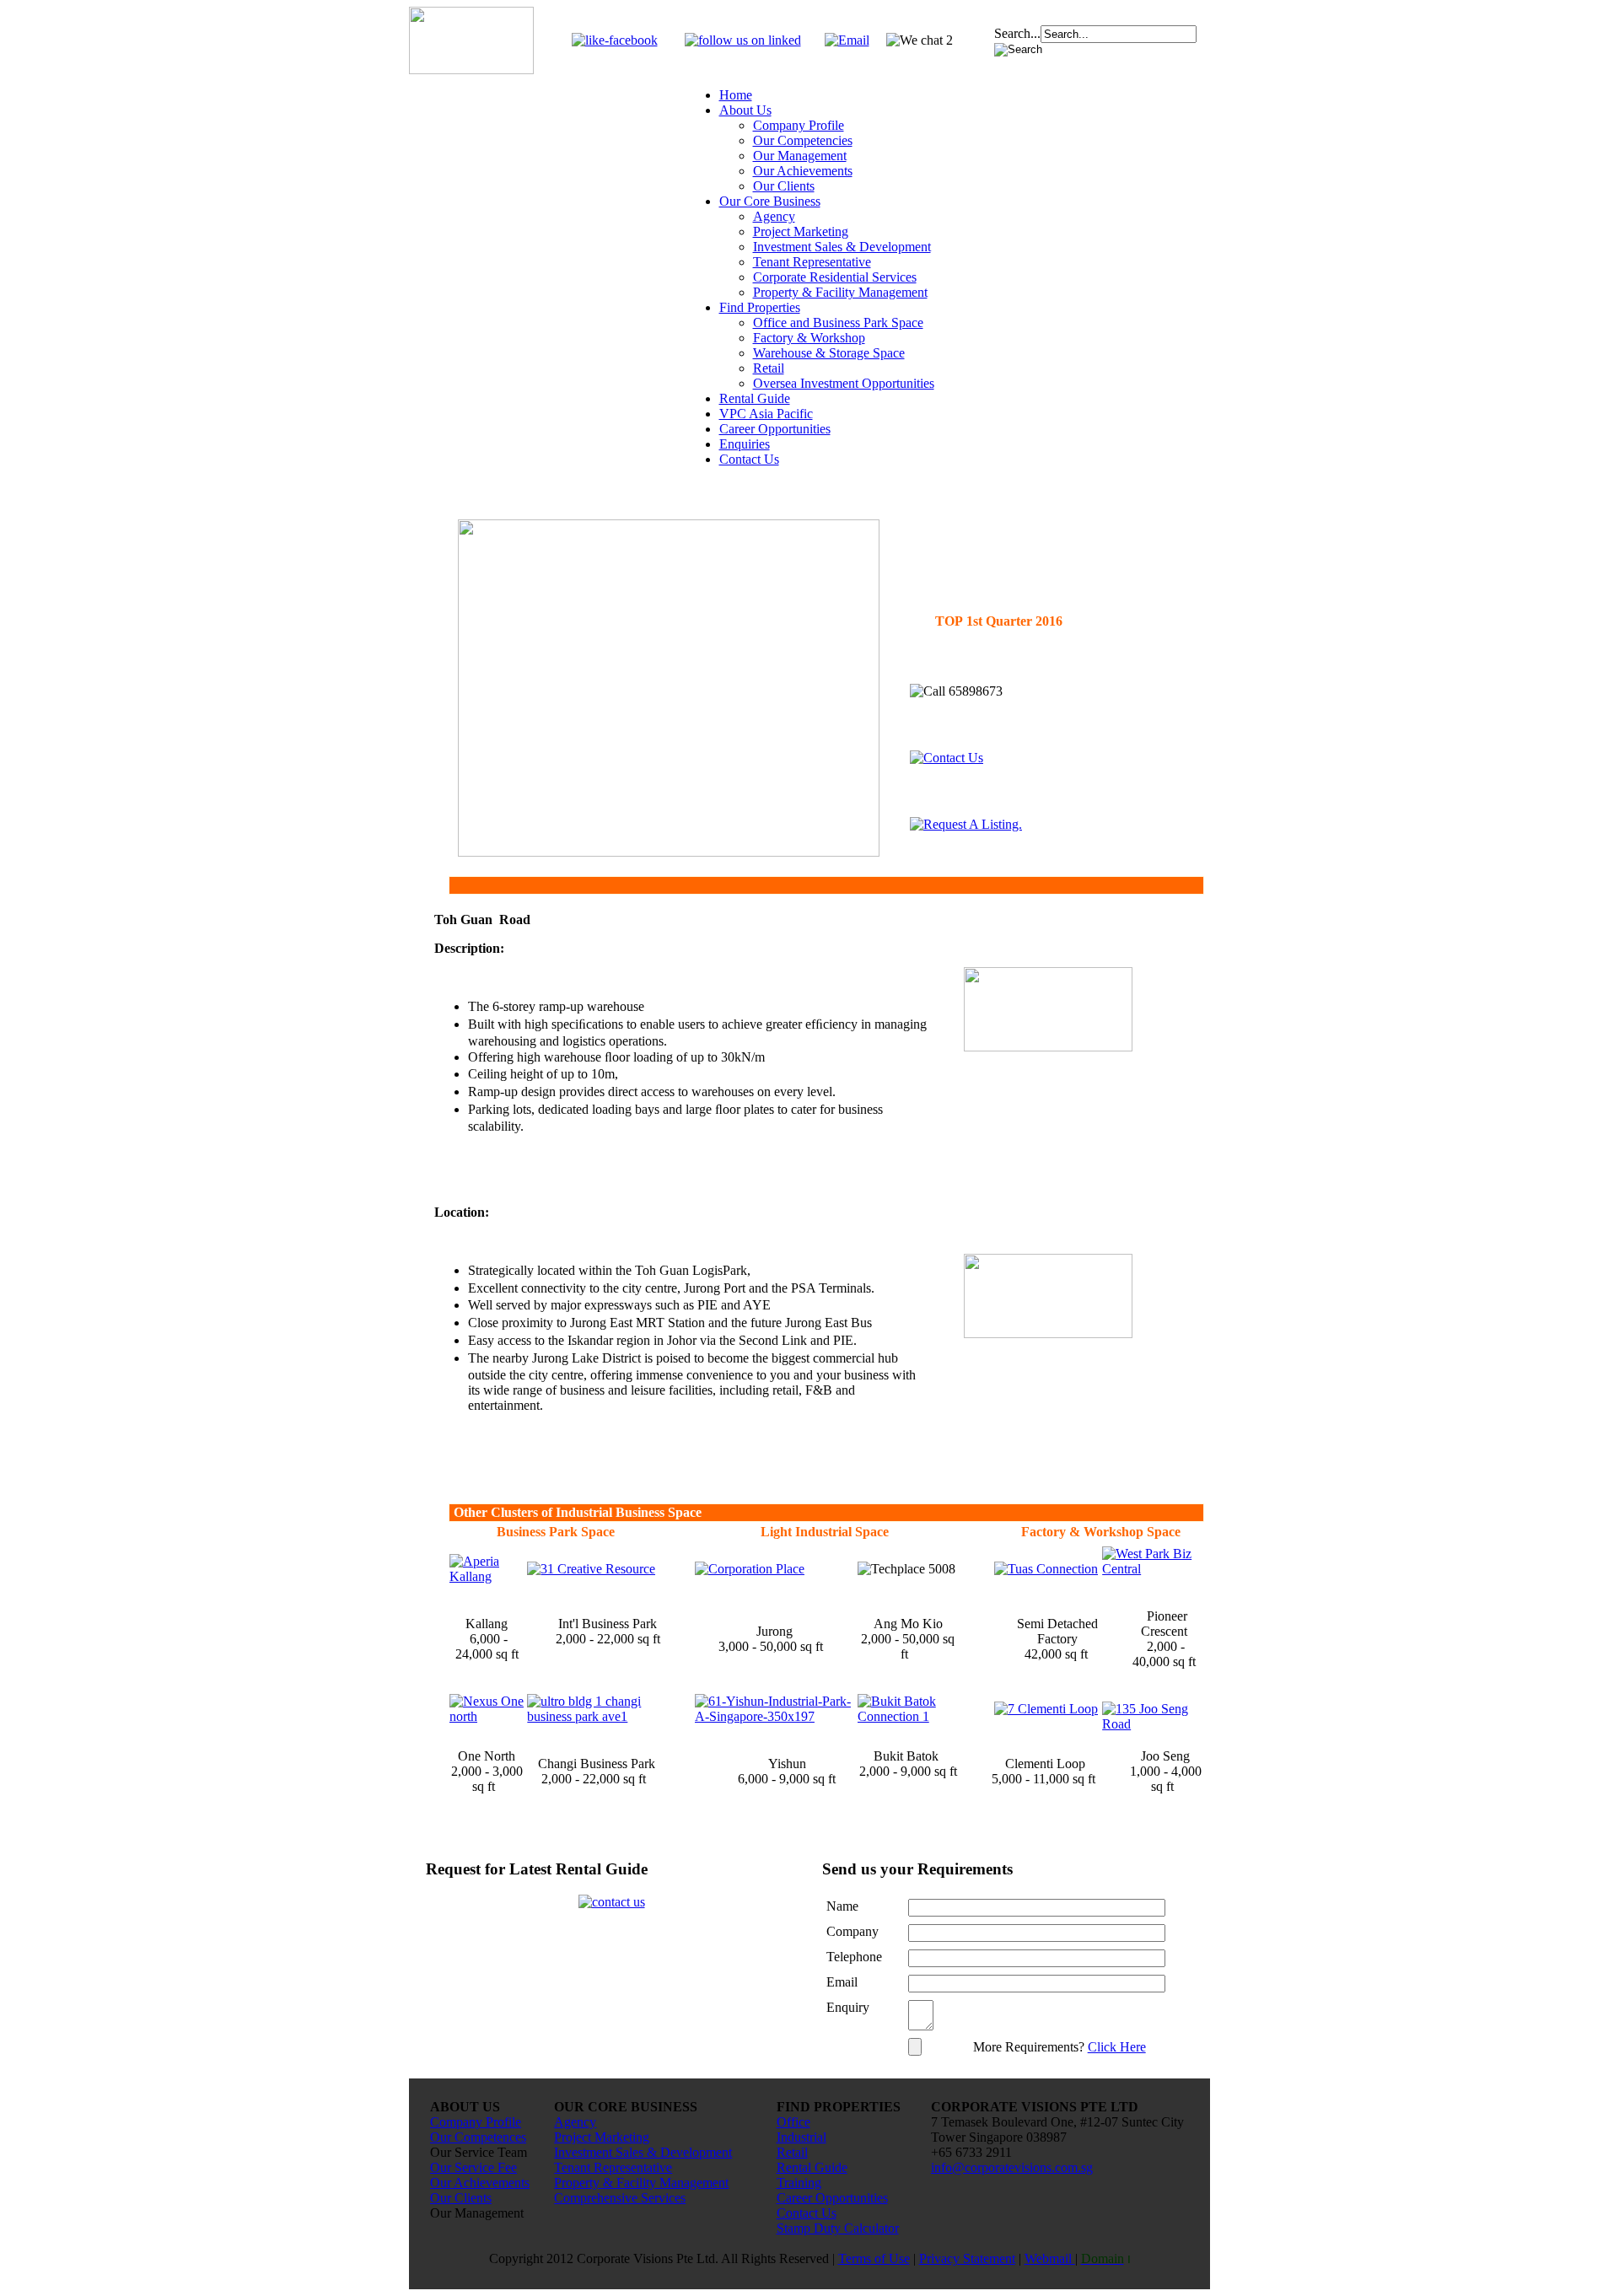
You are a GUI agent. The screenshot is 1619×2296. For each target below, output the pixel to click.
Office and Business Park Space (838, 323)
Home (736, 95)
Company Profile (799, 125)
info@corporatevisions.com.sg (1012, 2167)
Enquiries (745, 444)
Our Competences (478, 2137)
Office (793, 2122)
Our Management (800, 156)
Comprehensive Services (620, 2198)
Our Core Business (770, 201)
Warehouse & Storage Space (829, 353)
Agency (774, 216)
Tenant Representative (812, 262)
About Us (745, 110)
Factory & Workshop (809, 338)
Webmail (1050, 2258)
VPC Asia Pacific (766, 414)
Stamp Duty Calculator (838, 2228)
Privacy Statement (967, 2258)
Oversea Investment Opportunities (844, 383)
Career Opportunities (775, 429)
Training (799, 2183)
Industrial (801, 2137)
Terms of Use (874, 2258)
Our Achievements (803, 171)
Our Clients (784, 186)
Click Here (1117, 2047)
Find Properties (760, 307)
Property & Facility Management (840, 292)
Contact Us (749, 459)
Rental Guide (755, 398)
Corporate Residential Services (835, 277)
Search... (1017, 33)
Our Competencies (803, 140)
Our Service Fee (473, 2167)
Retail (769, 368)
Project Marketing (801, 231)
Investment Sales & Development (842, 247)
